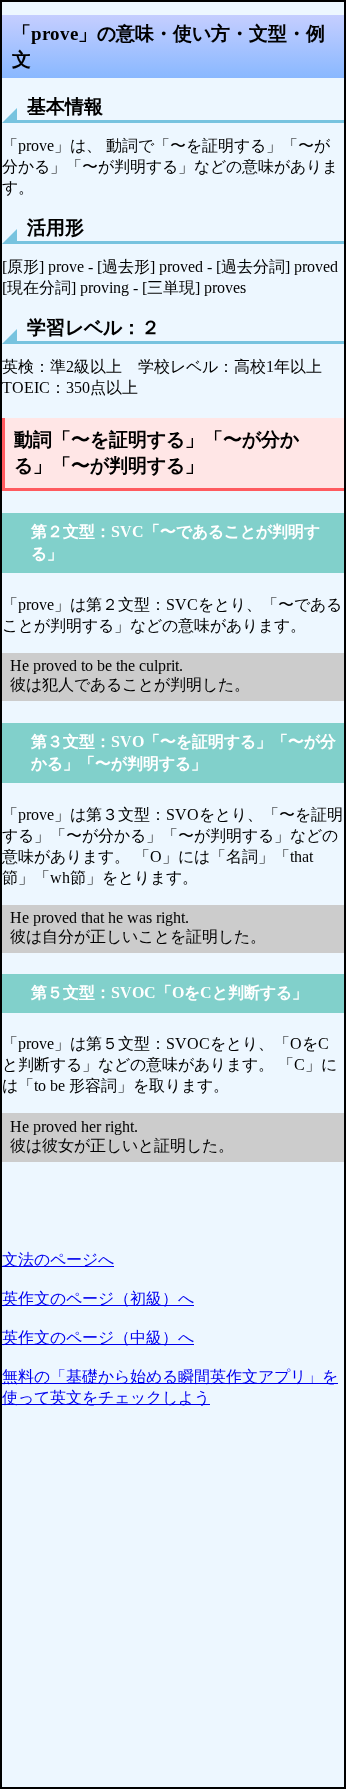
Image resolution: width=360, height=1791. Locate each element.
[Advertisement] (180, 1607)
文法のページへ (58, 1259)
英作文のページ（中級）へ (98, 1337)
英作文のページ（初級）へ (98, 1298)
